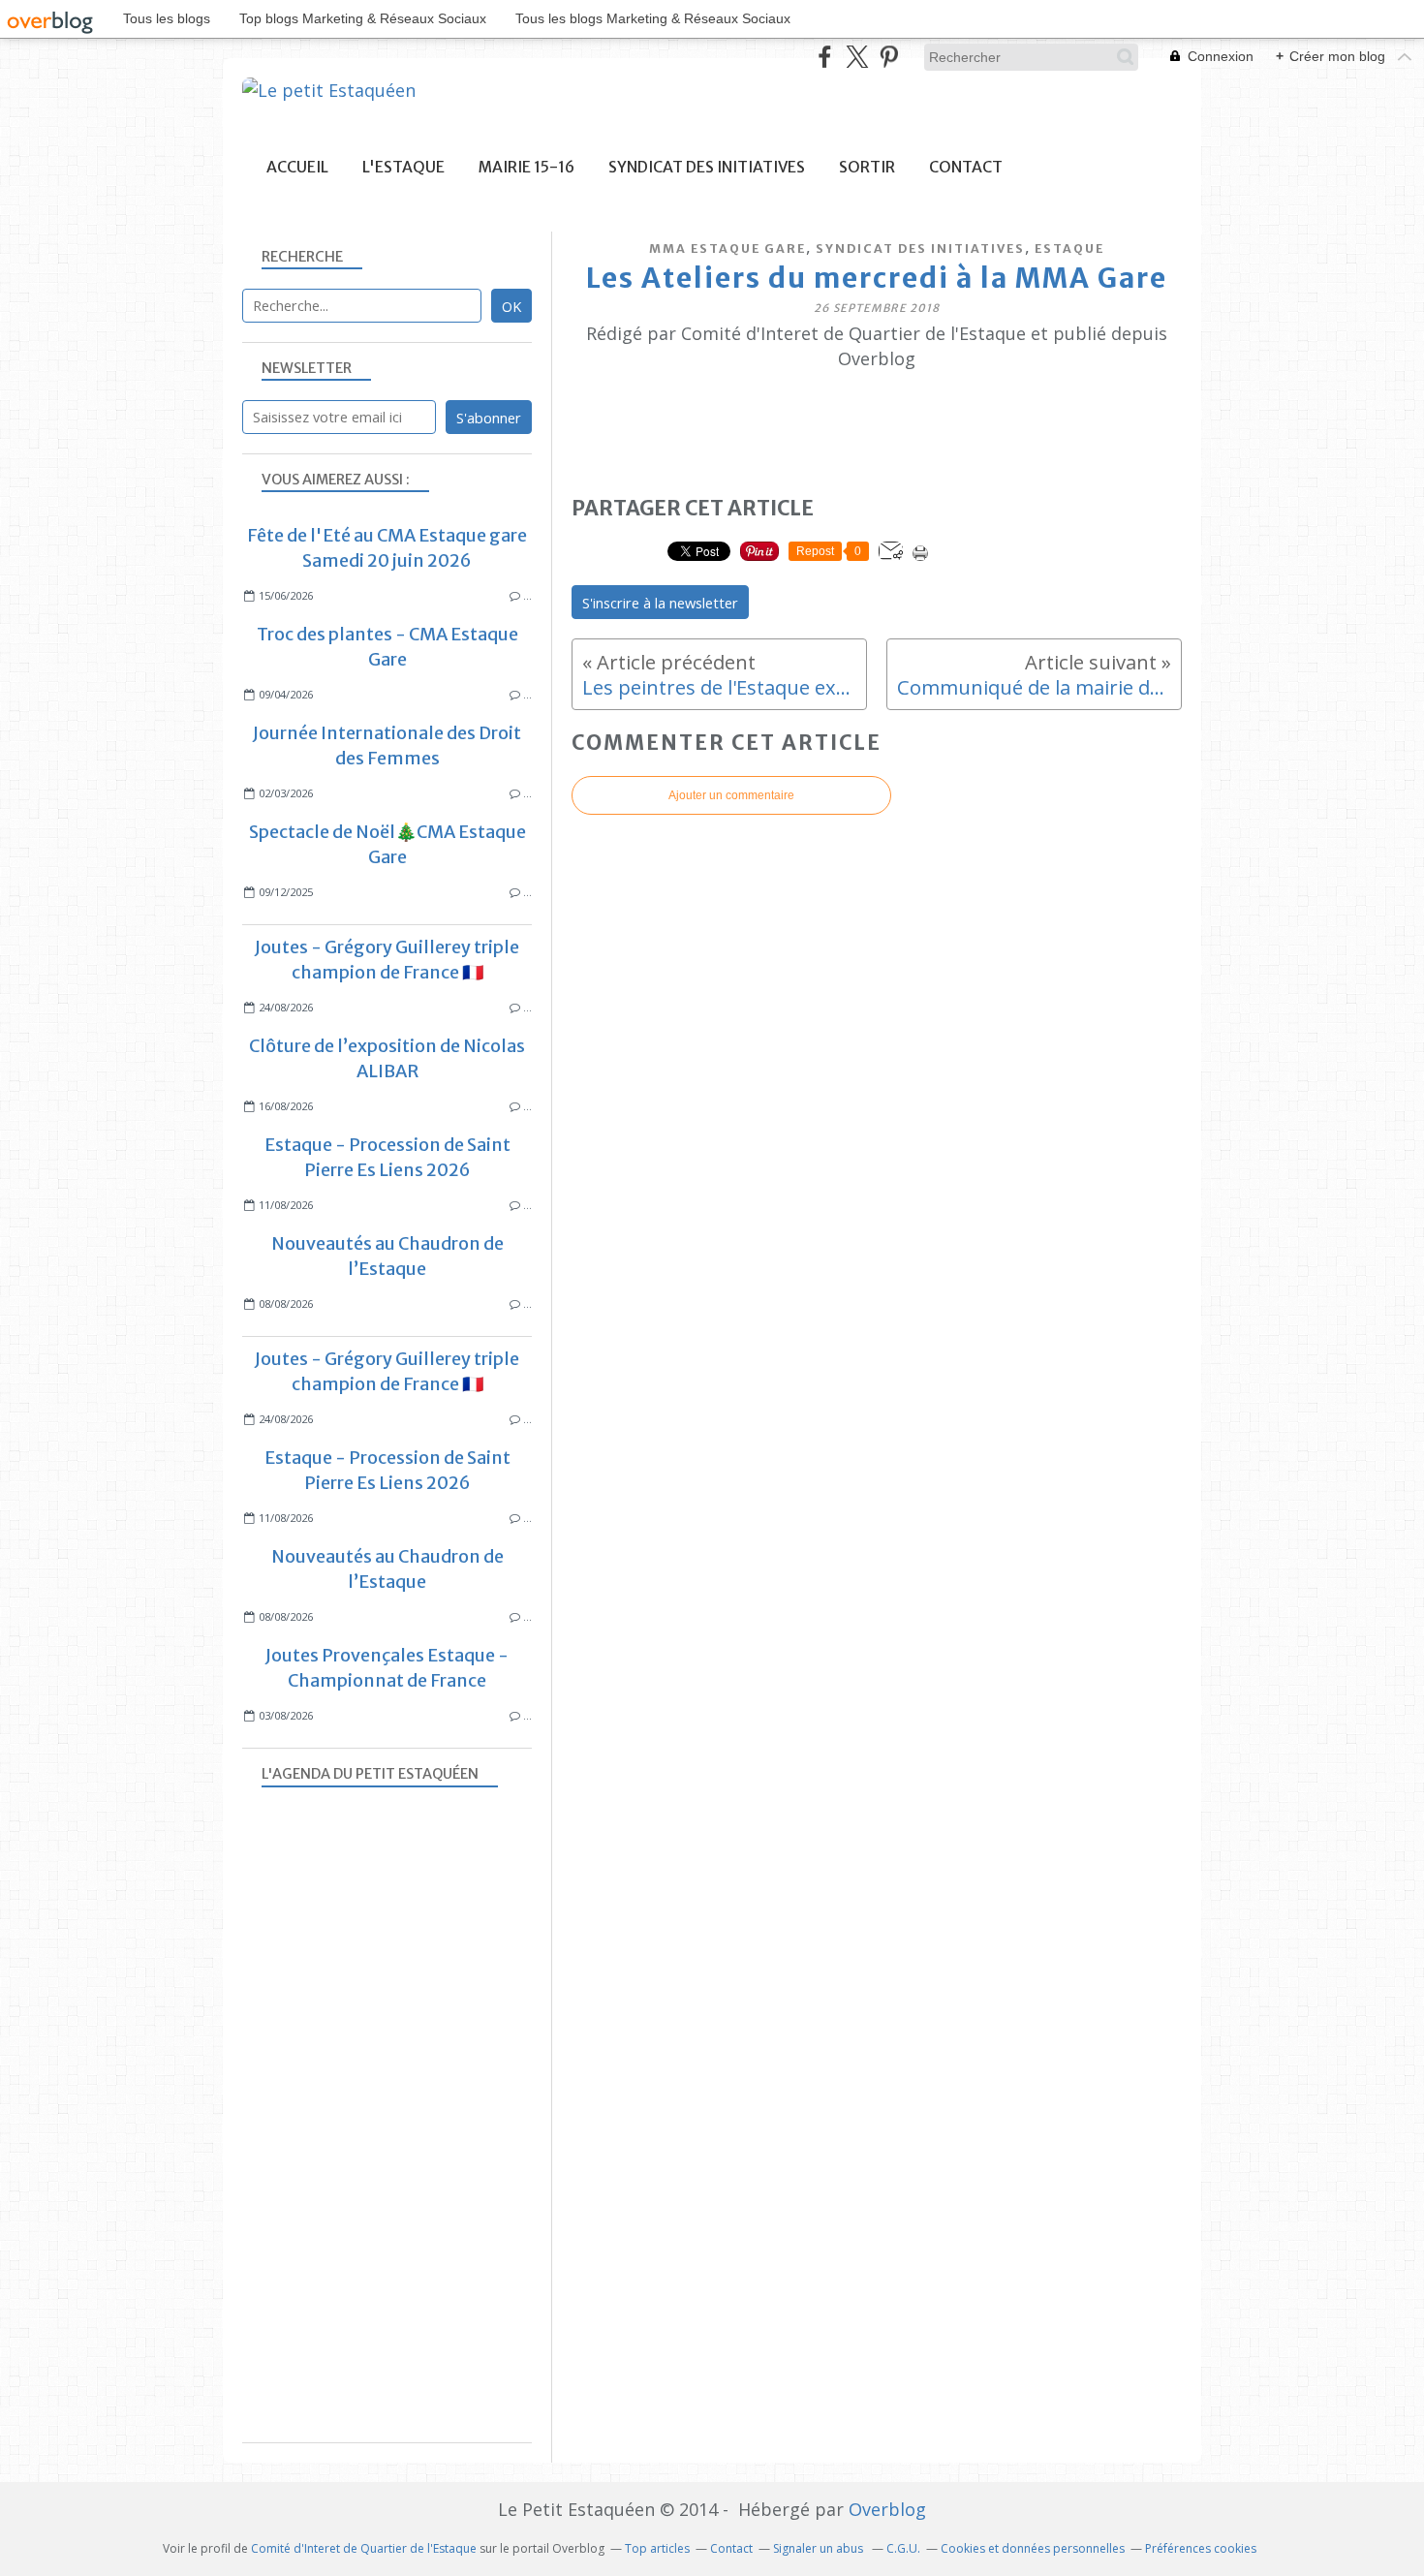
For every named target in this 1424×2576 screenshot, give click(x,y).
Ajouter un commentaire (731, 795)
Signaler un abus (820, 2548)
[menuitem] (297, 167)
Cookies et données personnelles (1033, 2548)
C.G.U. (903, 2548)
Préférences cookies (1201, 2548)
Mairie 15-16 (526, 167)
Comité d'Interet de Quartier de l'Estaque (364, 2548)
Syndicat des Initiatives (707, 167)
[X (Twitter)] (857, 57)
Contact (966, 167)
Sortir (867, 167)
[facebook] (825, 57)
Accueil (297, 167)
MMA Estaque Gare (727, 248)
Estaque (1069, 248)
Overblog (887, 2509)
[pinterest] (889, 57)
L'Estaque (403, 167)
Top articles (657, 2548)
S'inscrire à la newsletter (660, 603)
